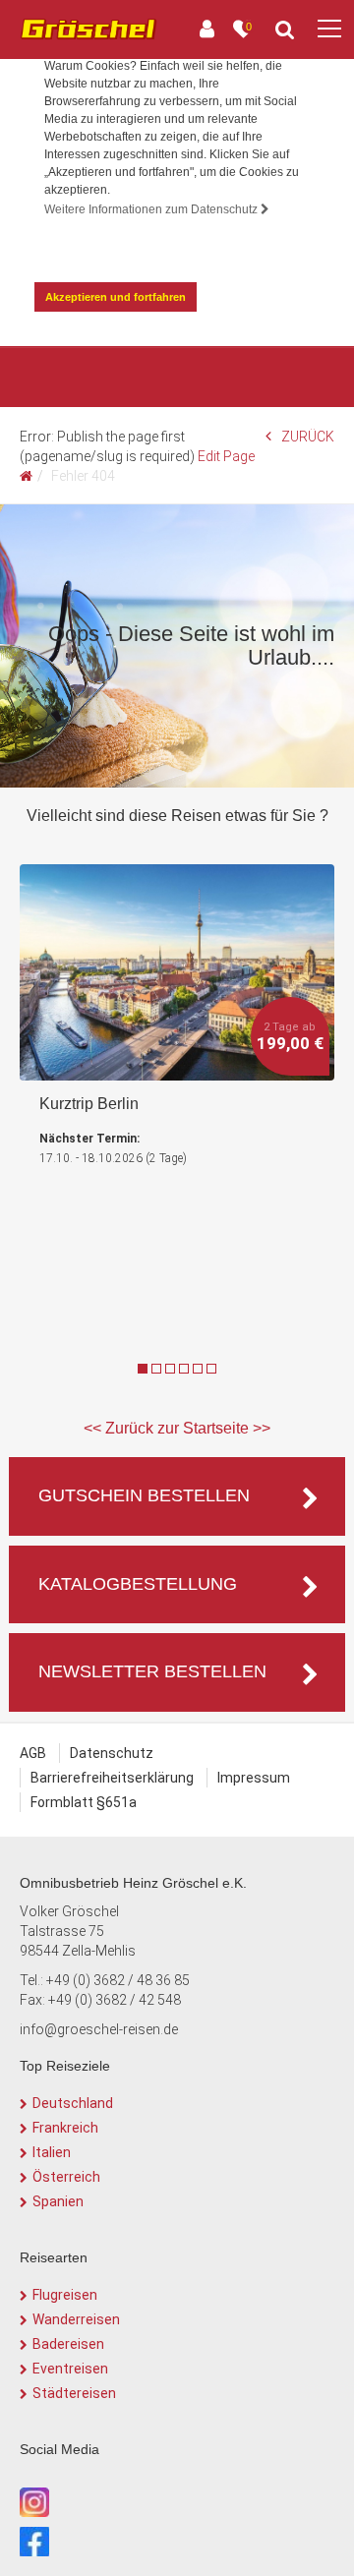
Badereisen (68, 2344)
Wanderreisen (76, 2319)
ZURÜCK (308, 437)
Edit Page (226, 456)
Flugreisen (65, 2295)
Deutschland (73, 2103)
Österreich (66, 2177)
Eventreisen (70, 2369)
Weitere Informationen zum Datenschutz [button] (152, 209)
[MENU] (329, 29)
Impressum (254, 1778)
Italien (52, 2152)
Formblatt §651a (84, 1802)
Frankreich (65, 2128)
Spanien (58, 2201)
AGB (33, 1753)
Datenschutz (112, 1753)
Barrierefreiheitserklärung (112, 1778)
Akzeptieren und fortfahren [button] (116, 297)
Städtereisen (74, 2393)
